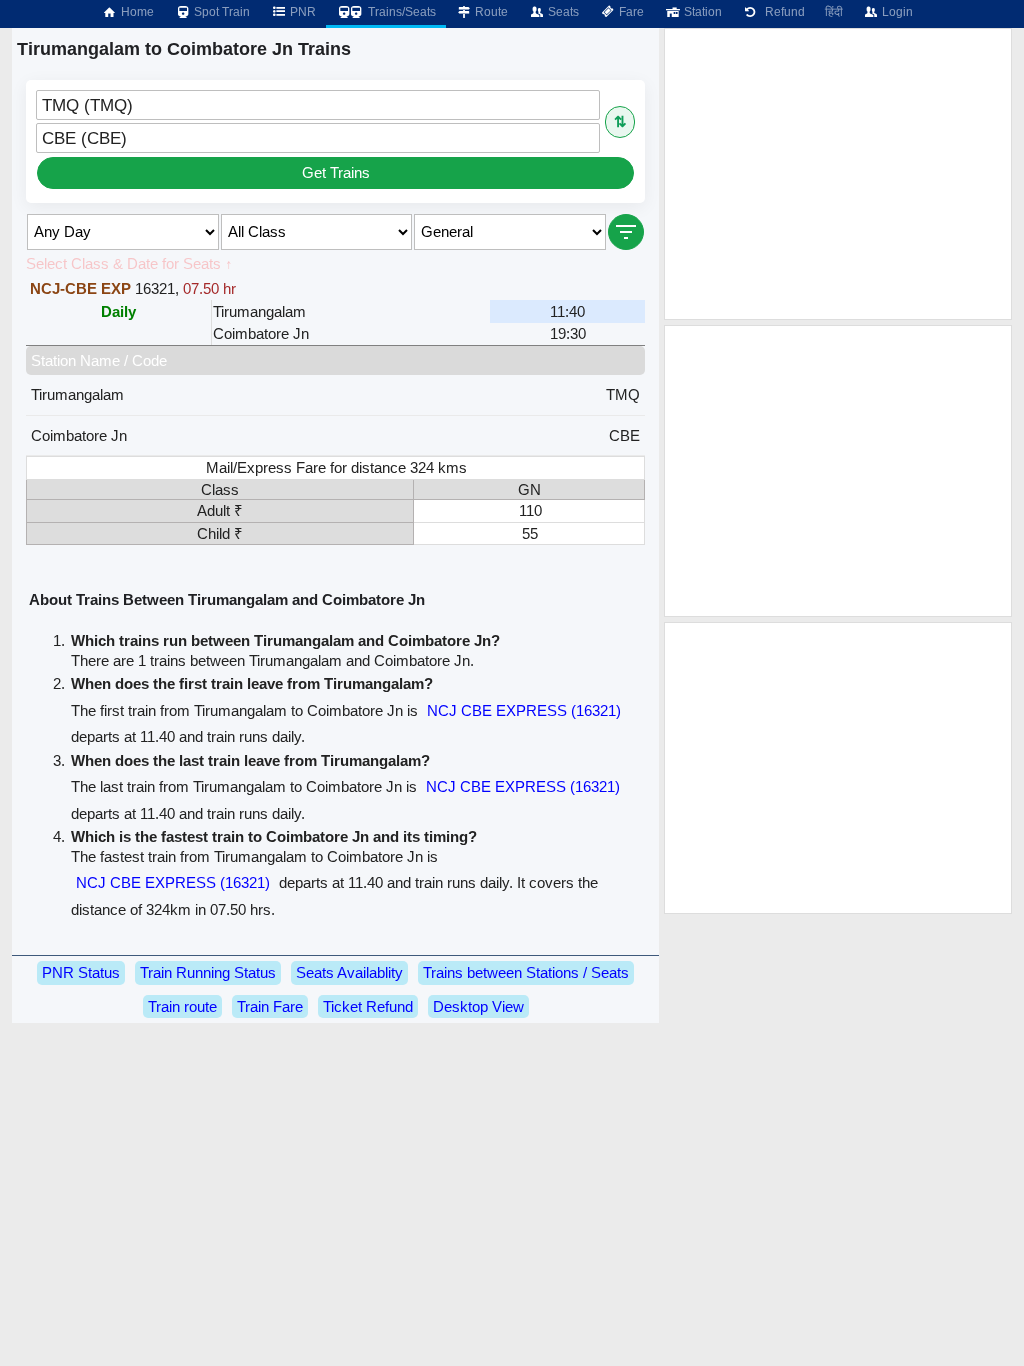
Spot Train (220, 12)
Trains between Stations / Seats (526, 972)
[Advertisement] (838, 174)
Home (136, 12)
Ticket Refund (368, 1006)
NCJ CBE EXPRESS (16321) (524, 710)
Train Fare (270, 1006)
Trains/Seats (400, 12)
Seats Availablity (349, 972)
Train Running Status (208, 972)
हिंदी (834, 12)
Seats (562, 12)
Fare (630, 12)
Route (490, 12)
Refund (782, 12)
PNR (301, 12)
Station (701, 12)
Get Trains (336, 172)
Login (896, 12)
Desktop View (478, 1006)
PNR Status (81, 972)
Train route (182, 1006)
